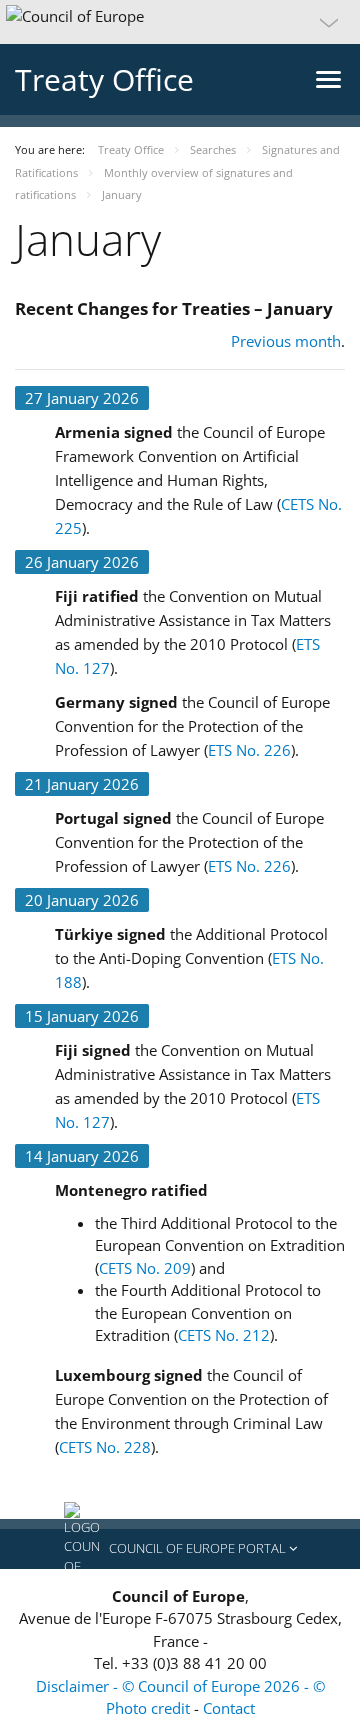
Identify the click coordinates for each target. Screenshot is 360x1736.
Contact (229, 1708)
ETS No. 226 (249, 750)
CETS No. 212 (224, 1335)
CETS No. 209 (145, 1268)
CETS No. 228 (105, 1447)
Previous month (286, 341)
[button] (180, 22)
